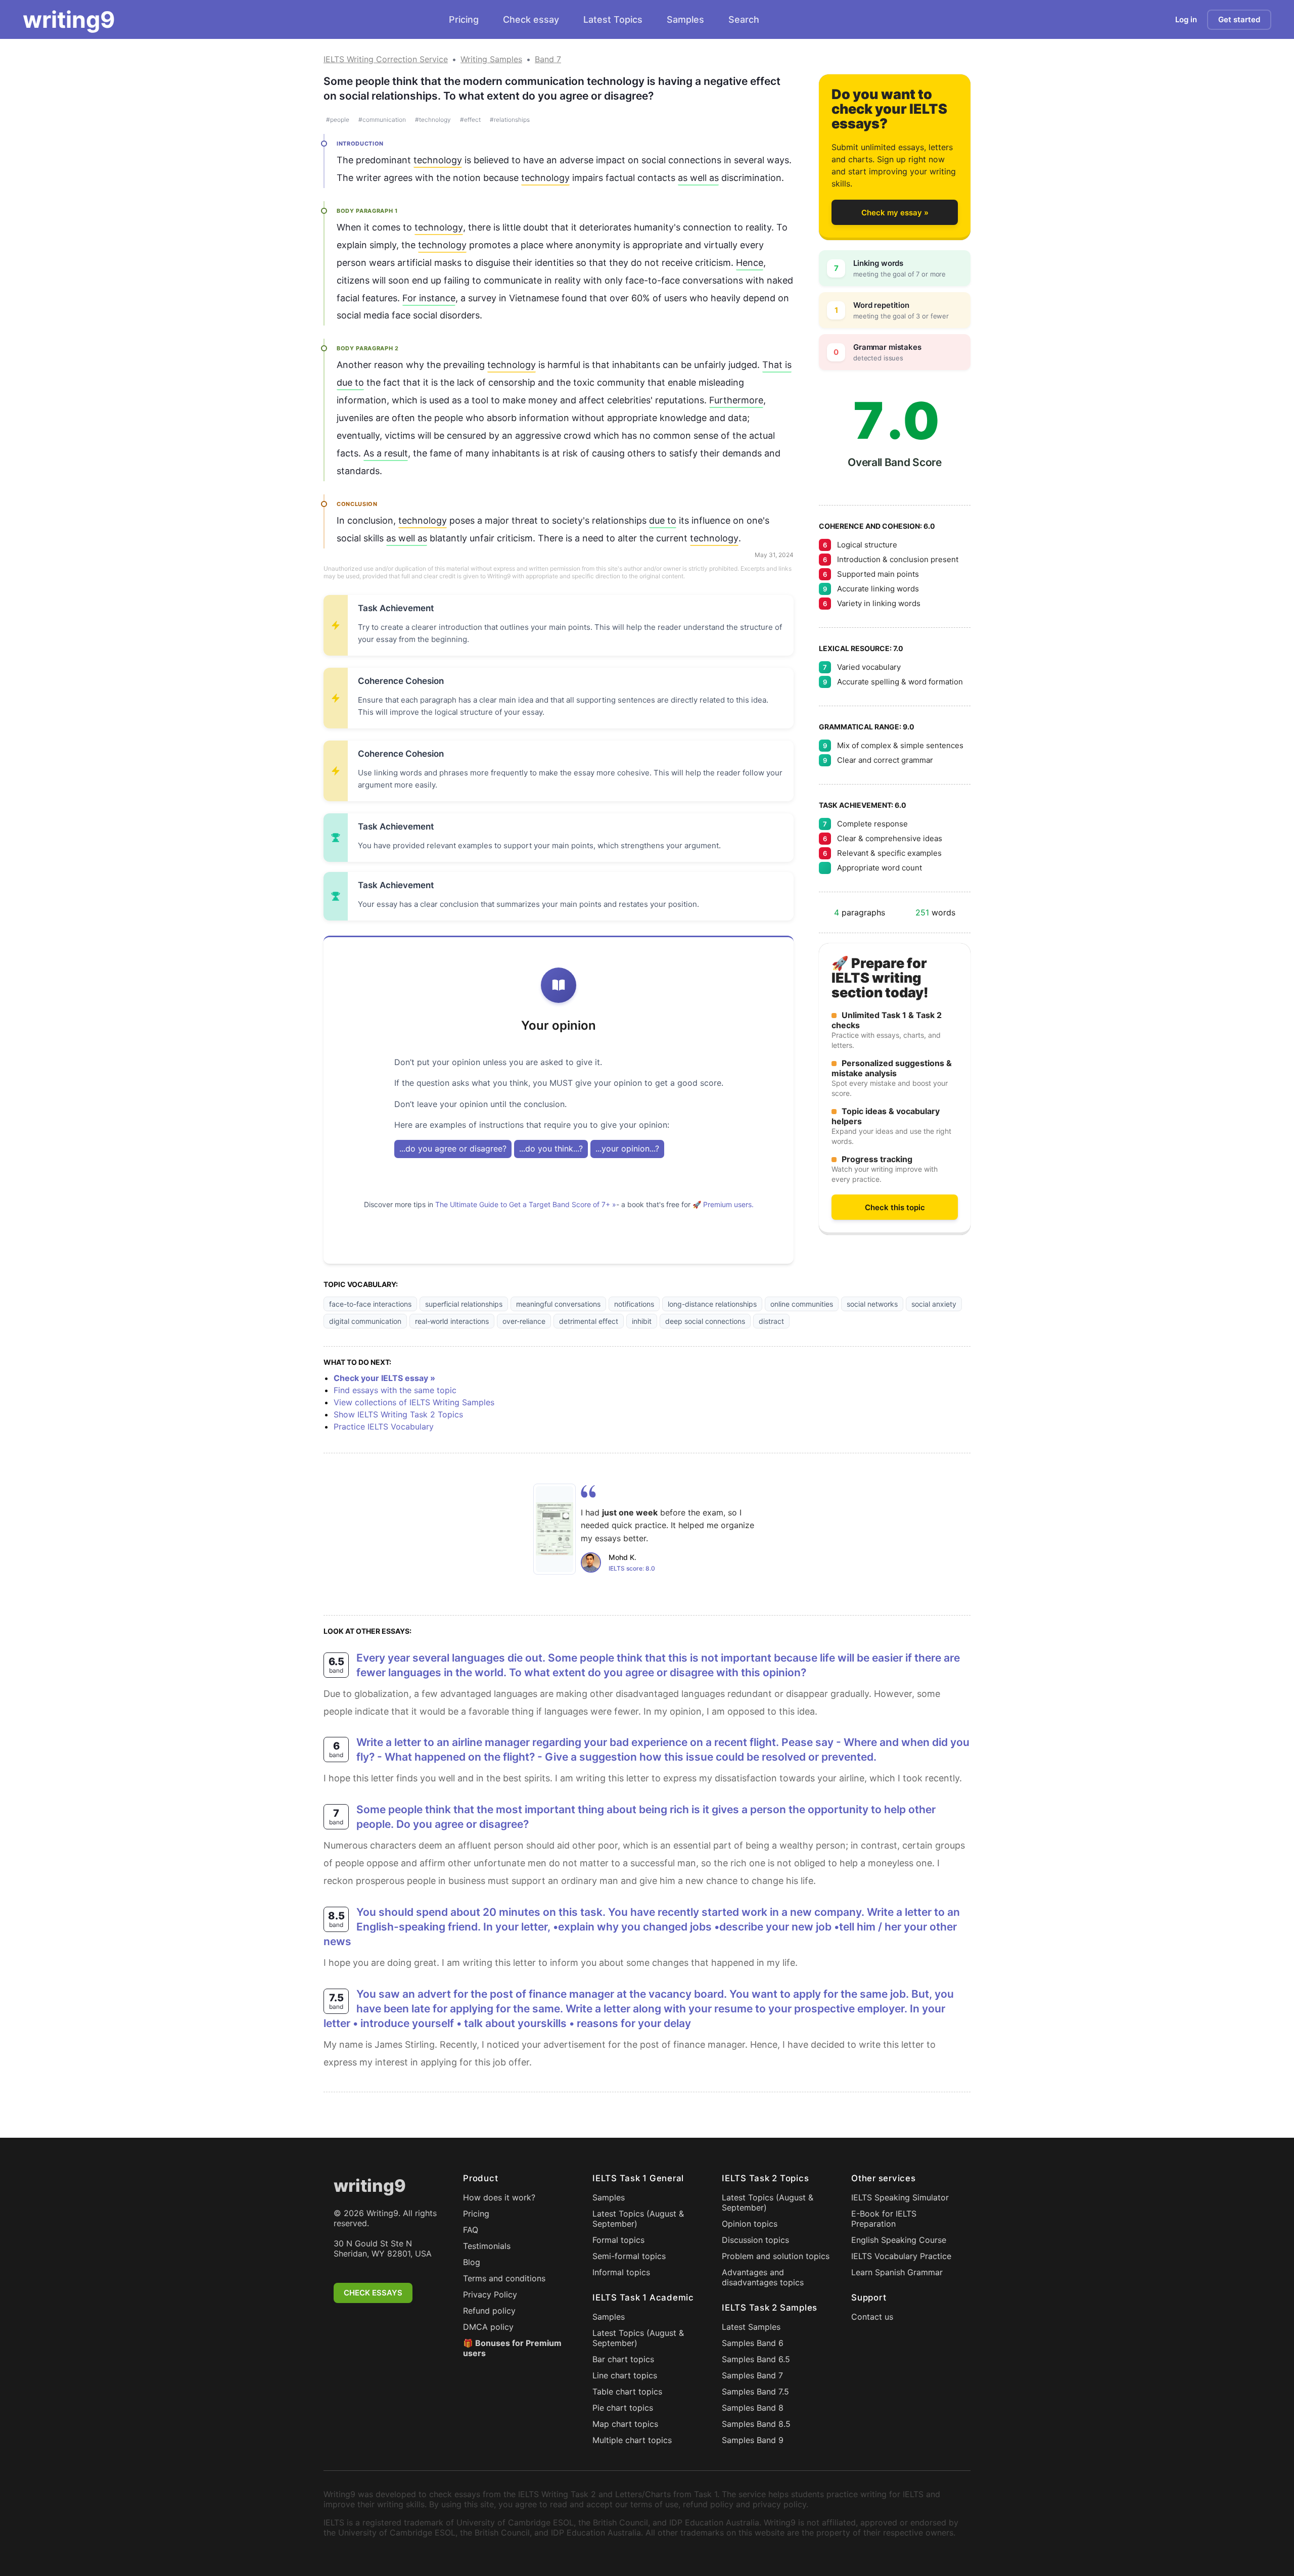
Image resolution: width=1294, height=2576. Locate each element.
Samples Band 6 (753, 2343)
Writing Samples (491, 59)
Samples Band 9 (753, 2440)
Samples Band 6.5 (756, 2359)
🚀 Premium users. (723, 1204)
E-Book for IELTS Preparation (884, 2219)
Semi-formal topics (629, 2256)
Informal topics (621, 2272)
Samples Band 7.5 (755, 2391)
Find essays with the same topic (395, 1390)
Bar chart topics (623, 2359)
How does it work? (499, 2197)
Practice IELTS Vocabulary (384, 1427)
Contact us (872, 2317)
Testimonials (487, 2246)
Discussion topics (755, 2240)
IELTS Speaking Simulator (900, 2197)
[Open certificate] (554, 1529)
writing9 (69, 20)
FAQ (471, 2230)
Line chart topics (625, 2375)
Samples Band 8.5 (756, 2424)
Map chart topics (625, 2424)
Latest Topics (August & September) (638, 2219)
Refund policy (489, 2311)
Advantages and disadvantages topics (763, 2277)
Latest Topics (613, 19)
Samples (685, 19)
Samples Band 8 (753, 2408)
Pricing (464, 19)
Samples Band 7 (752, 2375)
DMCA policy (488, 2327)
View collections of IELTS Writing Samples (414, 1402)
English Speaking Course (899, 2240)
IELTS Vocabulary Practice (901, 2256)
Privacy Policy (490, 2294)
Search (744, 19)
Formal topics (618, 2240)
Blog (472, 2262)
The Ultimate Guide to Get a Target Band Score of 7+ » (526, 1204)
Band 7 (548, 59)
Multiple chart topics (632, 2440)
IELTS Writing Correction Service (386, 59)
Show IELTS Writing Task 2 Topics (398, 1414)
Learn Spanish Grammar (897, 2272)
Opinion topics (750, 2224)
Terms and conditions (504, 2278)
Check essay (531, 19)
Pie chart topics (623, 2408)
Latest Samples (751, 2327)
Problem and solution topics (776, 2256)
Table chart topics (627, 2391)
